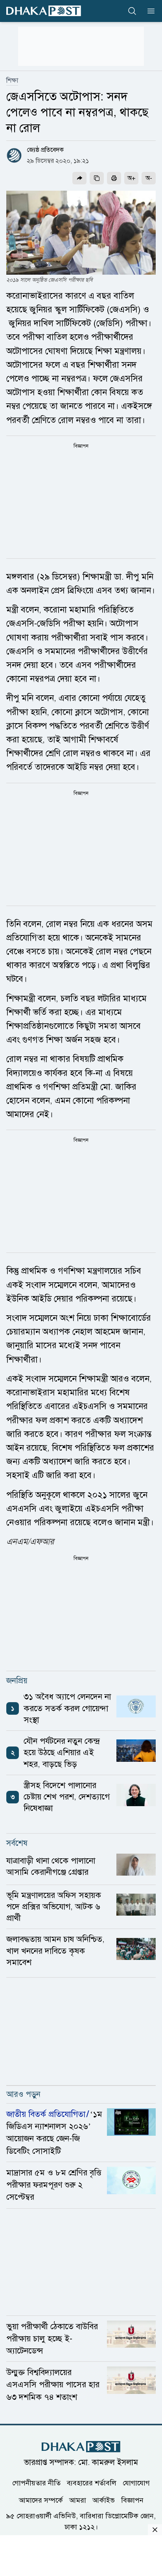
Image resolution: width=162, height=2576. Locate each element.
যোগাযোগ (136, 2483)
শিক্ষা (12, 80)
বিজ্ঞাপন (132, 2500)
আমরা (78, 2500)
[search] (132, 11)
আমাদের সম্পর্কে (41, 2500)
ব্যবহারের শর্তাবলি (92, 2483)
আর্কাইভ (104, 2500)
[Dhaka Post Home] (81, 2447)
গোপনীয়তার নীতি (36, 2483)
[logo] (44, 11)
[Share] (79, 178)
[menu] (149, 11)
